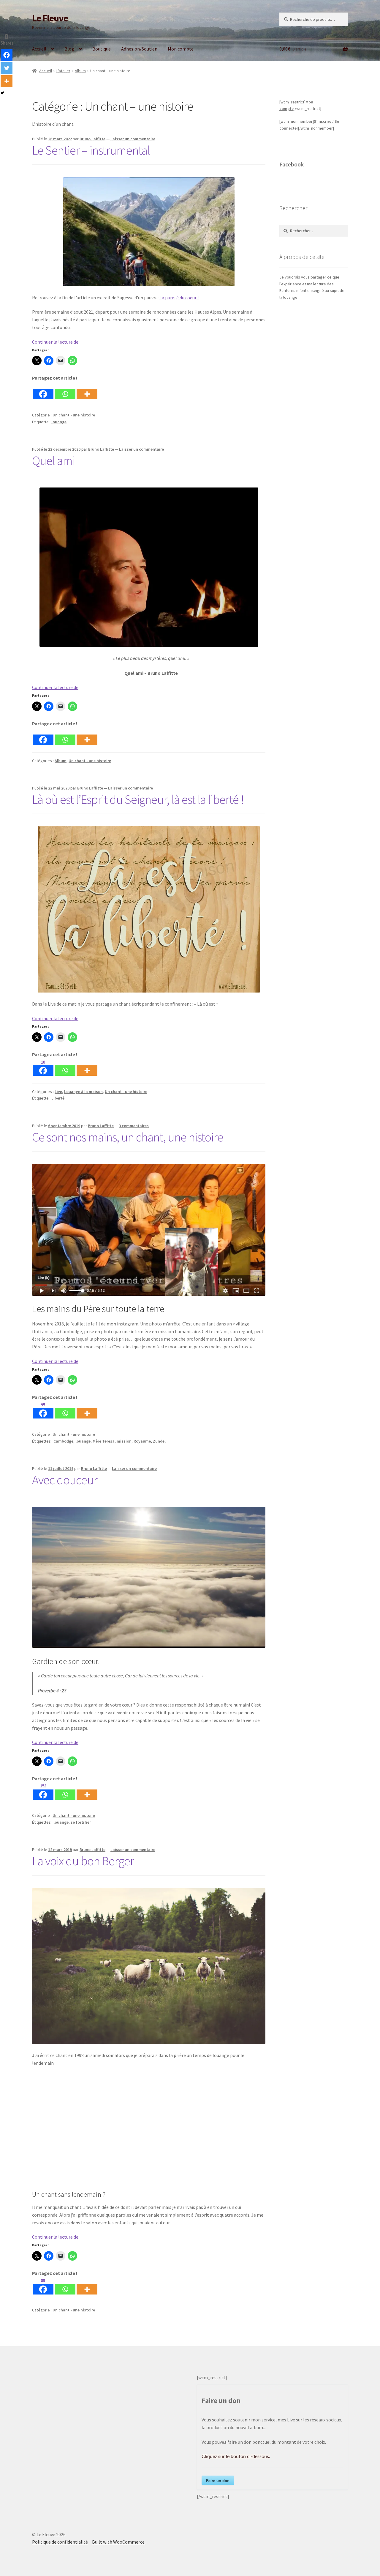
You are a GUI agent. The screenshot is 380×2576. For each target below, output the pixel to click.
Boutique (102, 49)
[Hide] (2, 93)
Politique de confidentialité (60, 2542)
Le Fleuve (50, 18)
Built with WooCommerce (118, 2542)
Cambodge (63, 1441)
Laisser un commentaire (133, 139)
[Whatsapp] (65, 391)
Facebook (292, 164)
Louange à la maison (83, 1092)
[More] (87, 391)
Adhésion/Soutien (139, 49)
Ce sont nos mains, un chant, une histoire (128, 1137)
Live (58, 1092)
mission (124, 1441)
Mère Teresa (104, 1441)
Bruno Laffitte (92, 139)
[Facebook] (43, 391)
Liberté (58, 1098)
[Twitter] (7, 68)
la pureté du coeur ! (179, 298)
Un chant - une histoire (74, 415)
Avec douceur (65, 1480)
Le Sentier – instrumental (91, 150)
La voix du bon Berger (83, 1861)
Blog (69, 49)
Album (80, 71)
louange (59, 422)
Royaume (142, 1441)
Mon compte (181, 49)
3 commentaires (134, 1126)
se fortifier (81, 1822)
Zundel (159, 1441)
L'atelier (63, 71)
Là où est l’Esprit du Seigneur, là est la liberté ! (138, 799)
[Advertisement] (314, 405)
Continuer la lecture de (55, 342)
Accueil (39, 49)
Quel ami (53, 460)
